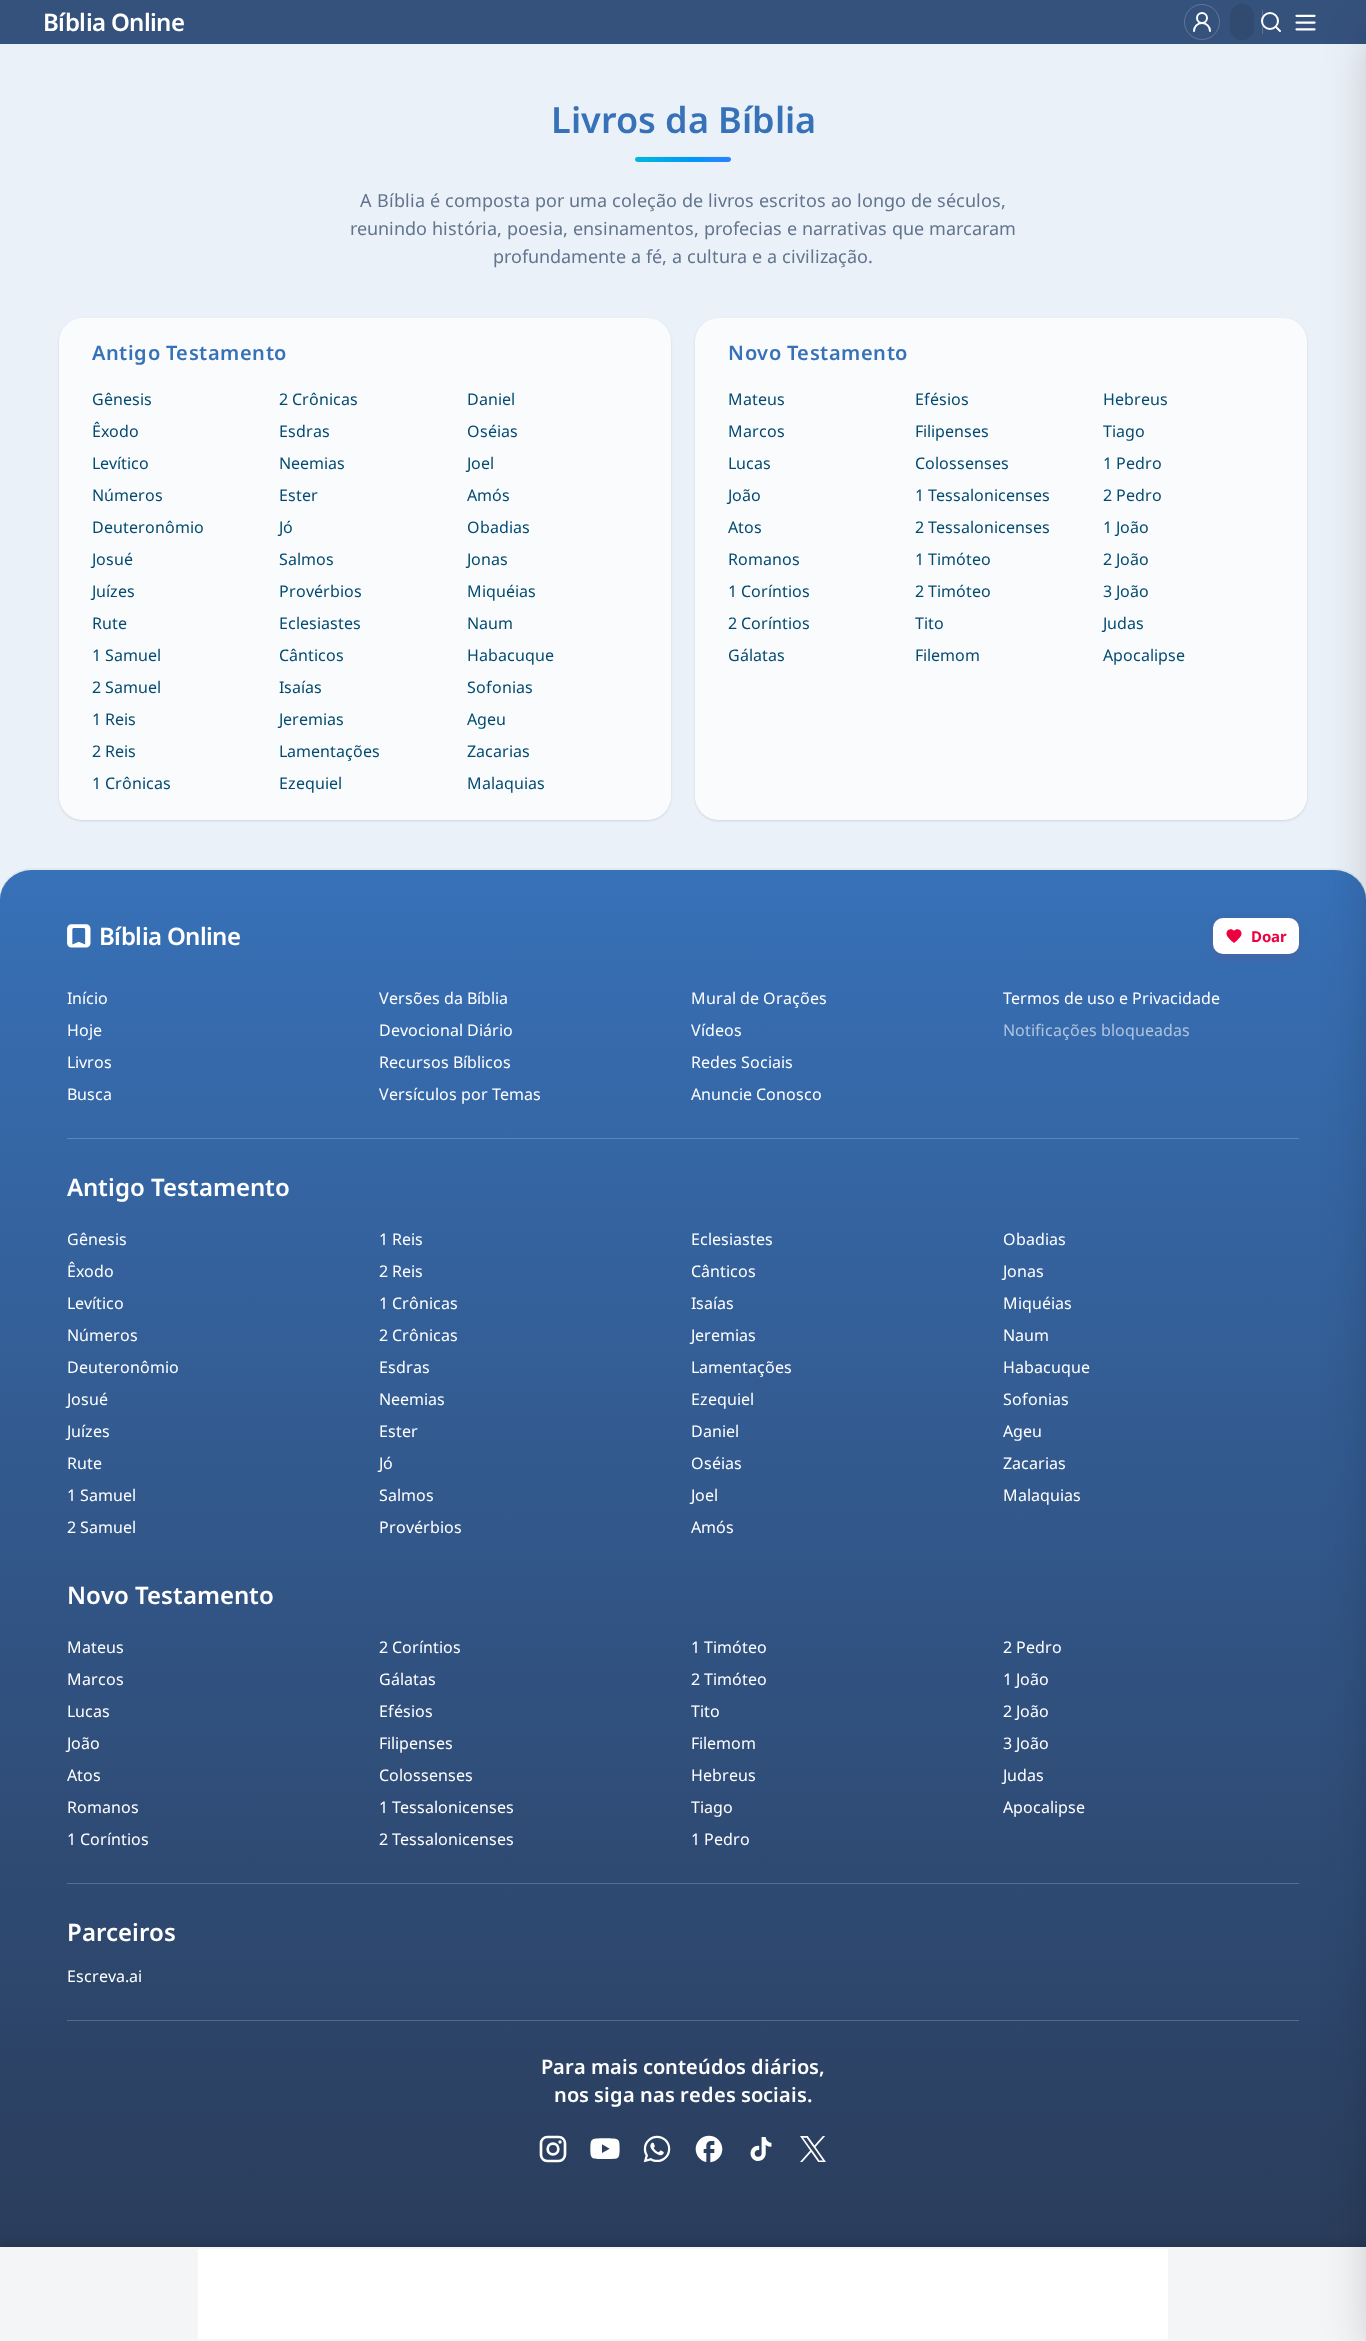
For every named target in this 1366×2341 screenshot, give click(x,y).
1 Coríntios (769, 591)
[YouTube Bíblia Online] (605, 2149)
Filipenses (952, 431)
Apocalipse (1144, 655)
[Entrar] (1202, 22)
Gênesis (122, 399)
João (744, 495)
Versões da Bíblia (443, 998)
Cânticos (311, 655)
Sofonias (500, 687)
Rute (109, 623)
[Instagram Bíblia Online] (553, 2149)
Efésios (942, 399)
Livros (89, 1062)
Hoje (84, 1030)
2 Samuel (126, 687)
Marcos (756, 431)
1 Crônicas (131, 783)
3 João (1126, 591)
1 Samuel (126, 655)
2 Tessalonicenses (982, 527)
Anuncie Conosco (756, 1094)
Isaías (300, 687)
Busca (89, 1094)
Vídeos (716, 1030)
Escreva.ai (104, 1976)
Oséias (492, 431)
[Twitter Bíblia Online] (813, 2149)
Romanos (764, 559)
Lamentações (329, 751)
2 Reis (114, 751)
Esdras (304, 431)
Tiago (1124, 431)
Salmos (306, 559)
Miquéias (501, 591)
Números (127, 495)
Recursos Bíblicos (445, 1062)
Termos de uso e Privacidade (1111, 998)
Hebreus (1135, 399)
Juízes (113, 591)
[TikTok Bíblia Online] (761, 2149)
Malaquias (506, 783)
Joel (480, 463)
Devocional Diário (446, 1030)
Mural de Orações (759, 998)
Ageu (486, 719)
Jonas (487, 559)
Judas (1123, 623)
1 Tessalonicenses (982, 495)
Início (87, 998)
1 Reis (114, 719)
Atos (745, 527)
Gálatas (756, 655)
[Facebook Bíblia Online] (709, 2149)
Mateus (756, 399)
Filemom (947, 655)
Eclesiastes (320, 623)
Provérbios (320, 591)
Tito (929, 623)
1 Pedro (1132, 463)
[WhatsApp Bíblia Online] (657, 2149)
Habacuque (510, 655)
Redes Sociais (742, 1062)
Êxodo (115, 431)
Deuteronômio (148, 527)
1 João (1126, 527)
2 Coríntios (769, 623)
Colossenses (962, 463)
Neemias (312, 463)
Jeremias (311, 719)
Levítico (120, 463)
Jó (286, 527)
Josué (112, 559)
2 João (1126, 559)
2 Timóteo (953, 591)
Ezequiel (310, 783)
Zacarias (498, 751)
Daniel (491, 399)
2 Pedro (1132, 495)
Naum (490, 623)
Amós (488, 495)
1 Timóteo (953, 559)
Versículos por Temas (460, 1094)
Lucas (749, 463)
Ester (298, 495)
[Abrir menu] (1305, 22)
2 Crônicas (318, 399)
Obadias (498, 527)
